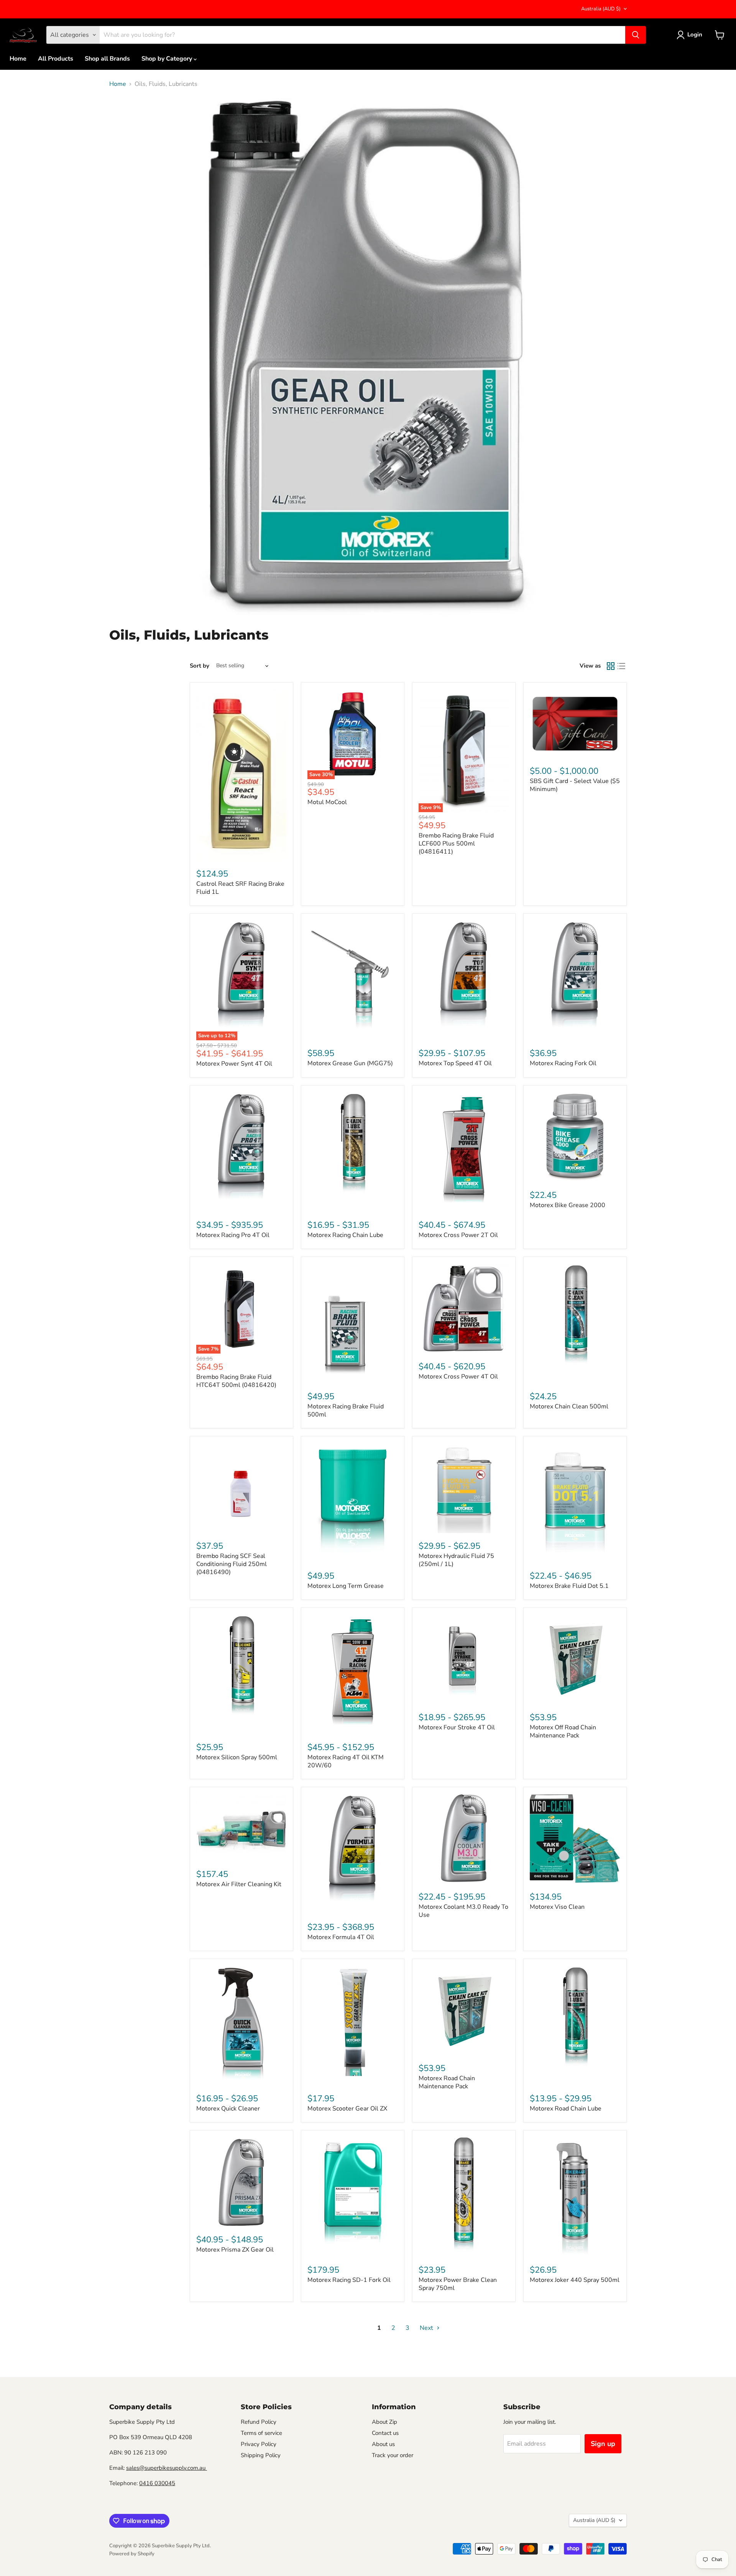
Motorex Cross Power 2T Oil (458, 1235)
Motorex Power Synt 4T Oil (234, 1064)
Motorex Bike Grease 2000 (568, 1205)
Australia (601, 9)
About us (383, 2444)
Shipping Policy (261, 2455)
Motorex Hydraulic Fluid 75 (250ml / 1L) (456, 1560)
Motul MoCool (327, 802)
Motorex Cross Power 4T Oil (458, 1377)
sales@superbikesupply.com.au (167, 2468)
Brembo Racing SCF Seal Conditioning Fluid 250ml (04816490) (232, 1564)
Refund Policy (259, 2422)
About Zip (384, 2422)
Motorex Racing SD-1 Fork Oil (349, 2280)
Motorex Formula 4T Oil (341, 1937)
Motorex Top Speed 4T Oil (455, 1063)
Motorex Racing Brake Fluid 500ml (346, 1411)
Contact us (385, 2433)
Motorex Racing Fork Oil (563, 1063)
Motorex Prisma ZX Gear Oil (235, 2250)
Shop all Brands (107, 59)
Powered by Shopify (132, 2554)
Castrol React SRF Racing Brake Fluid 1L (240, 888)
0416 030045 (157, 2483)
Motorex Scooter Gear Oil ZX (347, 2109)
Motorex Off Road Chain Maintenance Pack (563, 1731)
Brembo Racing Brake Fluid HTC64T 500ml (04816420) (236, 1381)
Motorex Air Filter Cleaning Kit (239, 1884)
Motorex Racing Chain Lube (345, 1235)
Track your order (393, 2455)
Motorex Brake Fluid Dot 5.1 (569, 1586)
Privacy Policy (259, 2444)
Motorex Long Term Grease (346, 1586)
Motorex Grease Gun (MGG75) (350, 1063)
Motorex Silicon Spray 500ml (237, 1757)
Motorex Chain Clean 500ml (569, 1406)
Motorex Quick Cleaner (228, 2109)
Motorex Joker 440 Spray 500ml (575, 2280)
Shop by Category (168, 59)
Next (427, 2328)
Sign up (603, 2444)
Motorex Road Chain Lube (566, 2109)
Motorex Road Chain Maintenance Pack (447, 2082)
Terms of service (261, 2433)
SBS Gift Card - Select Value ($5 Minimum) (575, 785)
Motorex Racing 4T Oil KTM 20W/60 (346, 1761)
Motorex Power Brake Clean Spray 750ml (458, 2284)
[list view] (621, 666)
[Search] (636, 35)
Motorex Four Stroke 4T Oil (457, 1727)
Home (18, 59)
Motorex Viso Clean (557, 1907)
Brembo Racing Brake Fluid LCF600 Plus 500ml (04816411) (456, 844)
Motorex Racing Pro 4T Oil (233, 1235)
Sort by (200, 666)
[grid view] (611, 666)
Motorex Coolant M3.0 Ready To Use (463, 1911)
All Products (56, 59)
